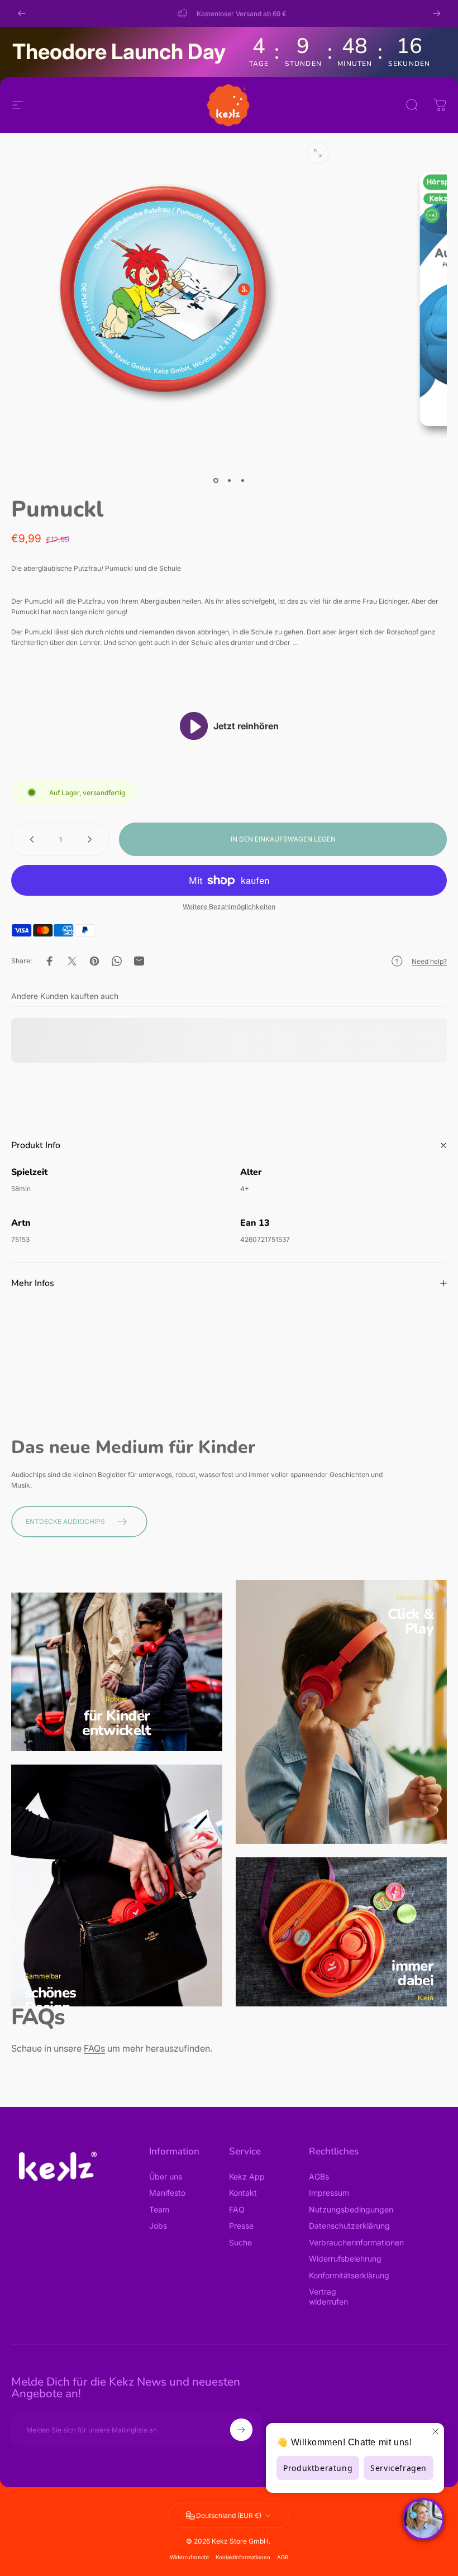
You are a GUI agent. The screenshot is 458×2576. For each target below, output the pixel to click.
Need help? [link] (429, 961)
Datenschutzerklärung (349, 2226)
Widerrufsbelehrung (345, 2259)
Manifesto (167, 2193)
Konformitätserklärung (349, 2275)
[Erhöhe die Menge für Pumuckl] (92, 839)
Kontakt (243, 2193)
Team (159, 2209)
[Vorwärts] (437, 13)
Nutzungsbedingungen (351, 2209)
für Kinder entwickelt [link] (117, 1723)
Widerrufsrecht (189, 2557)
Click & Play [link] (411, 1621)
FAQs (94, 2048)
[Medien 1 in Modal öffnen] (318, 153)
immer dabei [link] (412, 1973)
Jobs (158, 2226)
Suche (240, 2242)
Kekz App (247, 2176)
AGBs (319, 2176)
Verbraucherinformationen (356, 2242)
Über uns (166, 2176)
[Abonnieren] (241, 2430)
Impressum (329, 2193)
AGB (283, 2557)
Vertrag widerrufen (328, 2297)
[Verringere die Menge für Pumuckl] (30, 839)
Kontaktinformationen (243, 2557)
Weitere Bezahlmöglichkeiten (229, 907)
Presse (241, 2226)
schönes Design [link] (50, 2000)
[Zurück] (22, 13)
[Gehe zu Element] (216, 480)
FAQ (237, 2209)
